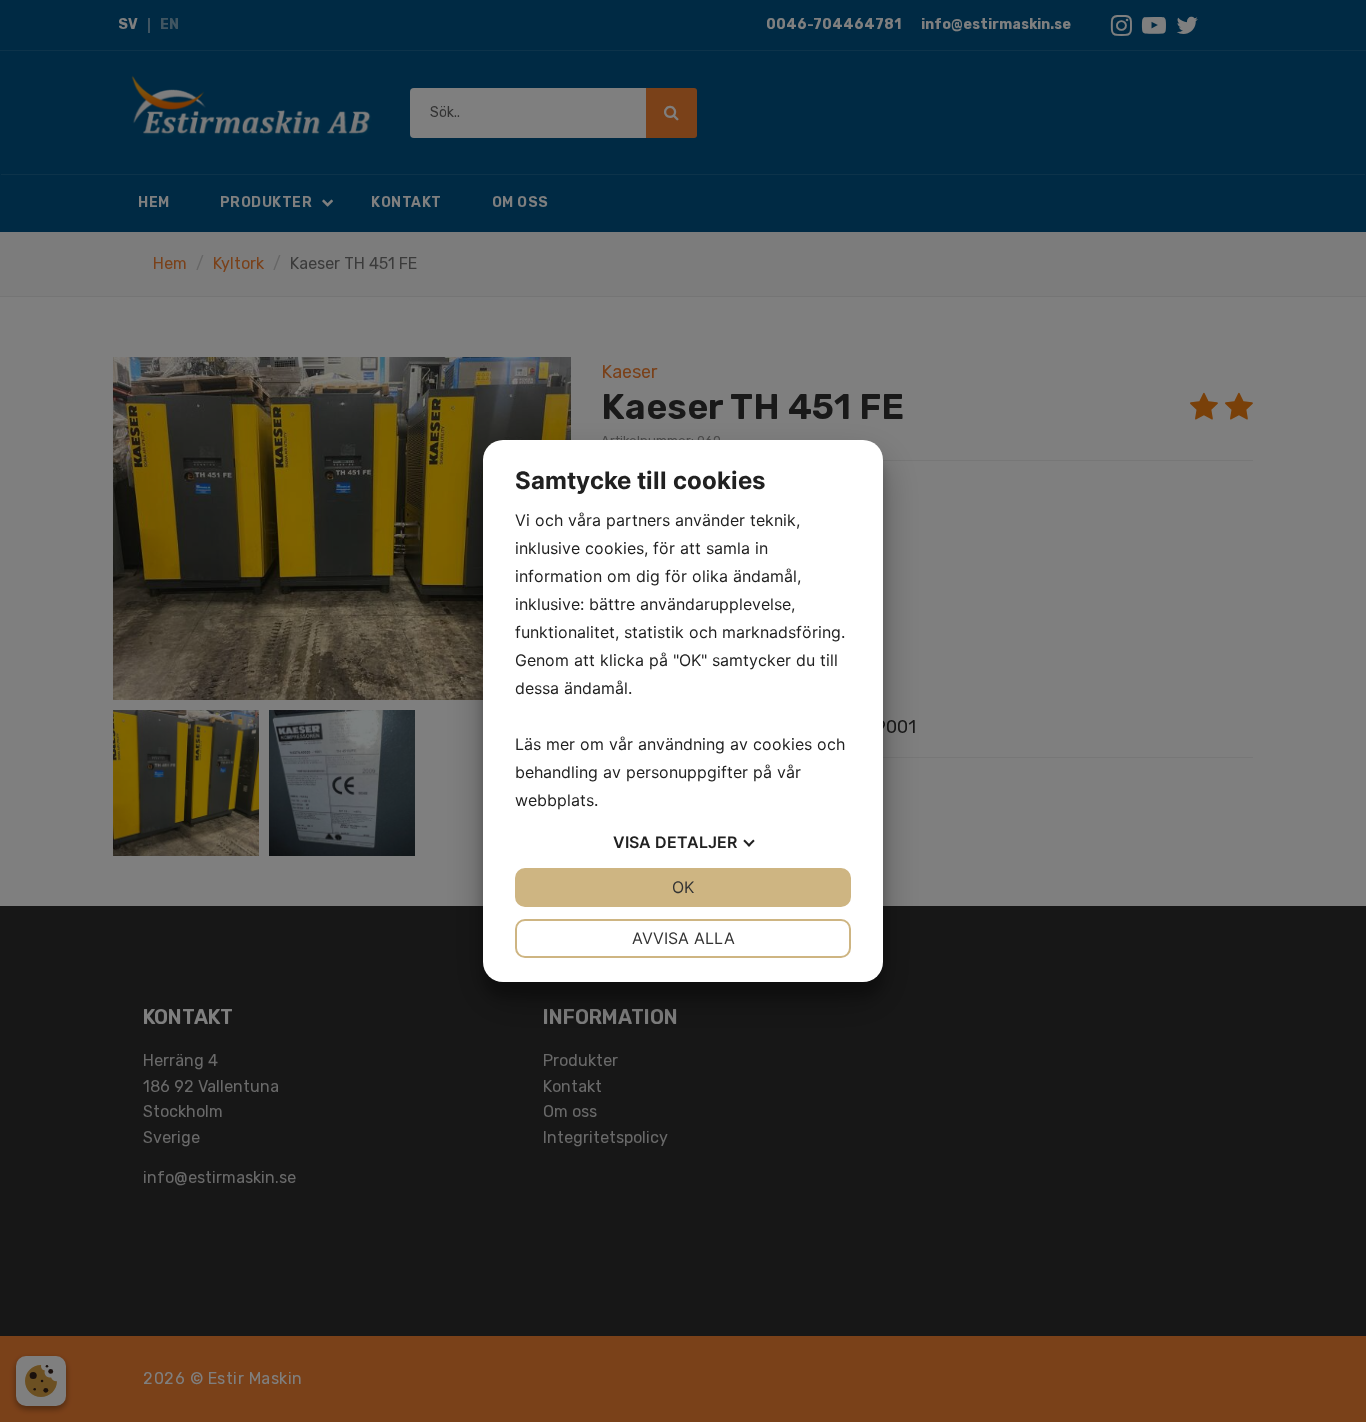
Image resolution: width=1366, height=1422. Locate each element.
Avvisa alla (683, 938)
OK (683, 887)
